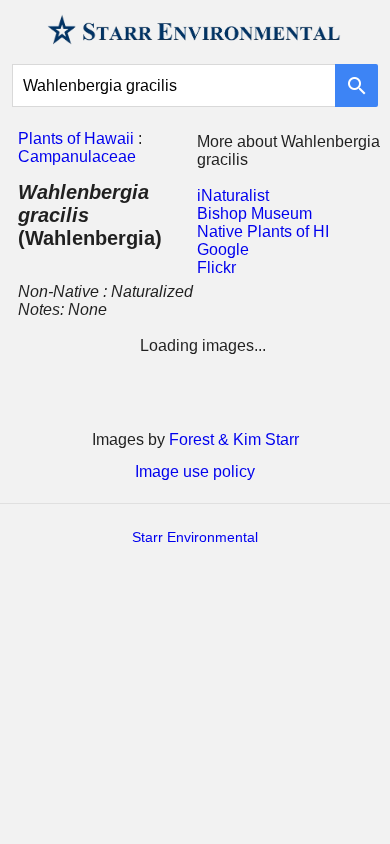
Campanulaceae (77, 156)
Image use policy (195, 471)
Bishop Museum (254, 213)
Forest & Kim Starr (234, 439)
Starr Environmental (195, 537)
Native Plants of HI (263, 231)
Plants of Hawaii (76, 138)
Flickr (216, 267)
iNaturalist (233, 195)
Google (223, 249)
